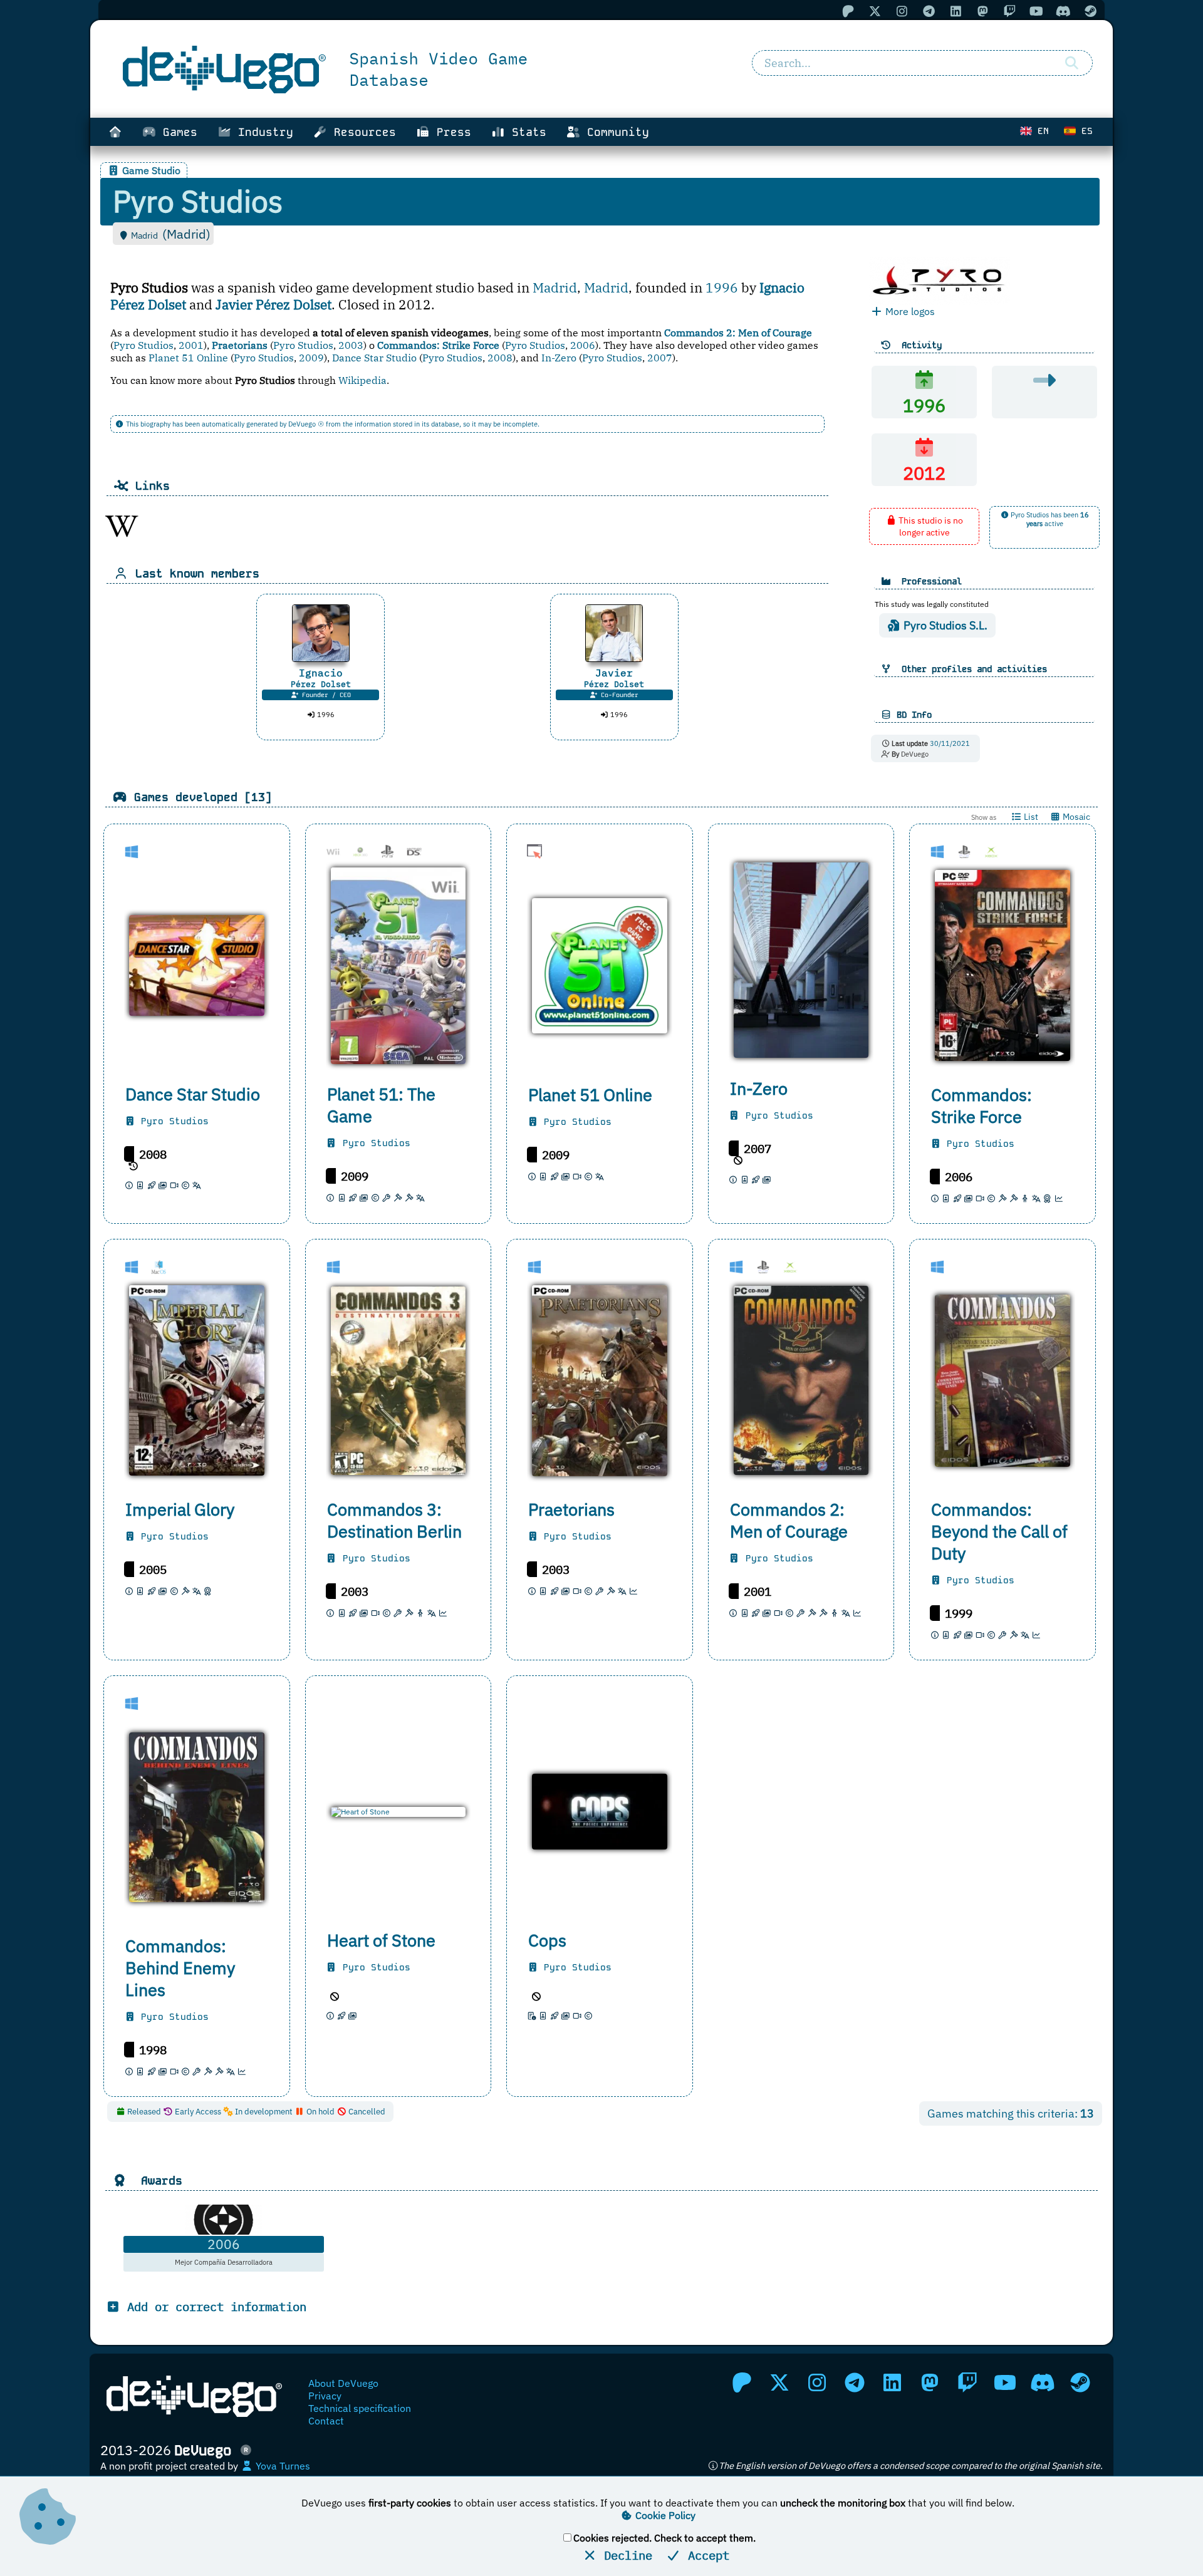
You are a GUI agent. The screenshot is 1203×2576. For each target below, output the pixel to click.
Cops (547, 1940)
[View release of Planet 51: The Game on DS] (419, 851)
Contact (326, 2421)
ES (1084, 131)
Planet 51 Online (188, 358)
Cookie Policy (664, 2515)
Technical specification (360, 2408)
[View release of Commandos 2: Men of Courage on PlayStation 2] (768, 1266)
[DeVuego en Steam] (1080, 2382)
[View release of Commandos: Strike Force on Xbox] (996, 851)
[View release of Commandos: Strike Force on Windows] (942, 851)
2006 (583, 345)
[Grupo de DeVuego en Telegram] (855, 2382)
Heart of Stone (381, 1940)
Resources (362, 132)
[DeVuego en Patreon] (742, 2382)
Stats (526, 132)
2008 (500, 358)
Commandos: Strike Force (982, 1105)
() (186, 234)
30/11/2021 (950, 743)
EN (1040, 131)
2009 (311, 358)
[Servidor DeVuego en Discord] (1043, 2382)
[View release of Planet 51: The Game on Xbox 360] (365, 851)
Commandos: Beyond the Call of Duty (999, 1531)
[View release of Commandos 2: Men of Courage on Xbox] (795, 1266)
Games (177, 132)
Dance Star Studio (374, 358)
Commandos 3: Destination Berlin (394, 1520)
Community (615, 132)
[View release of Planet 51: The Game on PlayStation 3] (392, 851)
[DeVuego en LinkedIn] (892, 2382)
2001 (191, 345)
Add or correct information (213, 2306)
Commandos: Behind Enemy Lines (180, 1968)
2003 (351, 345)
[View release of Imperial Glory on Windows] (137, 1266)
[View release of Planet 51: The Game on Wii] (338, 851)
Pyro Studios (143, 345)
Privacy (325, 2396)
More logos (909, 311)
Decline (625, 2555)
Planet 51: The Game (381, 1105)
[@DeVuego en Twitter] (779, 2382)
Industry (262, 132)
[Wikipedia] (122, 526)
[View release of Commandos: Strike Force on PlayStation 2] (969, 851)
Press (450, 132)
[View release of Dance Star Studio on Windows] (137, 851)
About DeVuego (343, 2383)
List (1030, 817)
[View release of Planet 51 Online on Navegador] (539, 851)
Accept (705, 2555)
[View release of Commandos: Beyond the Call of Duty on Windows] (942, 1266)
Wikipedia (362, 380)
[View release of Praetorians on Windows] (539, 1266)
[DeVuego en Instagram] (817, 2382)
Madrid (555, 288)
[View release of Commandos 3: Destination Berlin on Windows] (338, 1266)
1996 (722, 288)
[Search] (1071, 63)
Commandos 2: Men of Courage (789, 1520)
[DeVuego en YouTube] (1005, 2382)
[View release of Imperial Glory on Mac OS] (164, 1266)
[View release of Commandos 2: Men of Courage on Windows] (741, 1266)
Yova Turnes (282, 2466)
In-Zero (559, 358)
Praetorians (571, 1509)
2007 (660, 358)
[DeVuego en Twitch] (967, 2382)
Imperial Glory (180, 1509)
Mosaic (1075, 817)
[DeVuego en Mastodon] (930, 2382)
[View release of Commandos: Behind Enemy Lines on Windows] (137, 1703)
